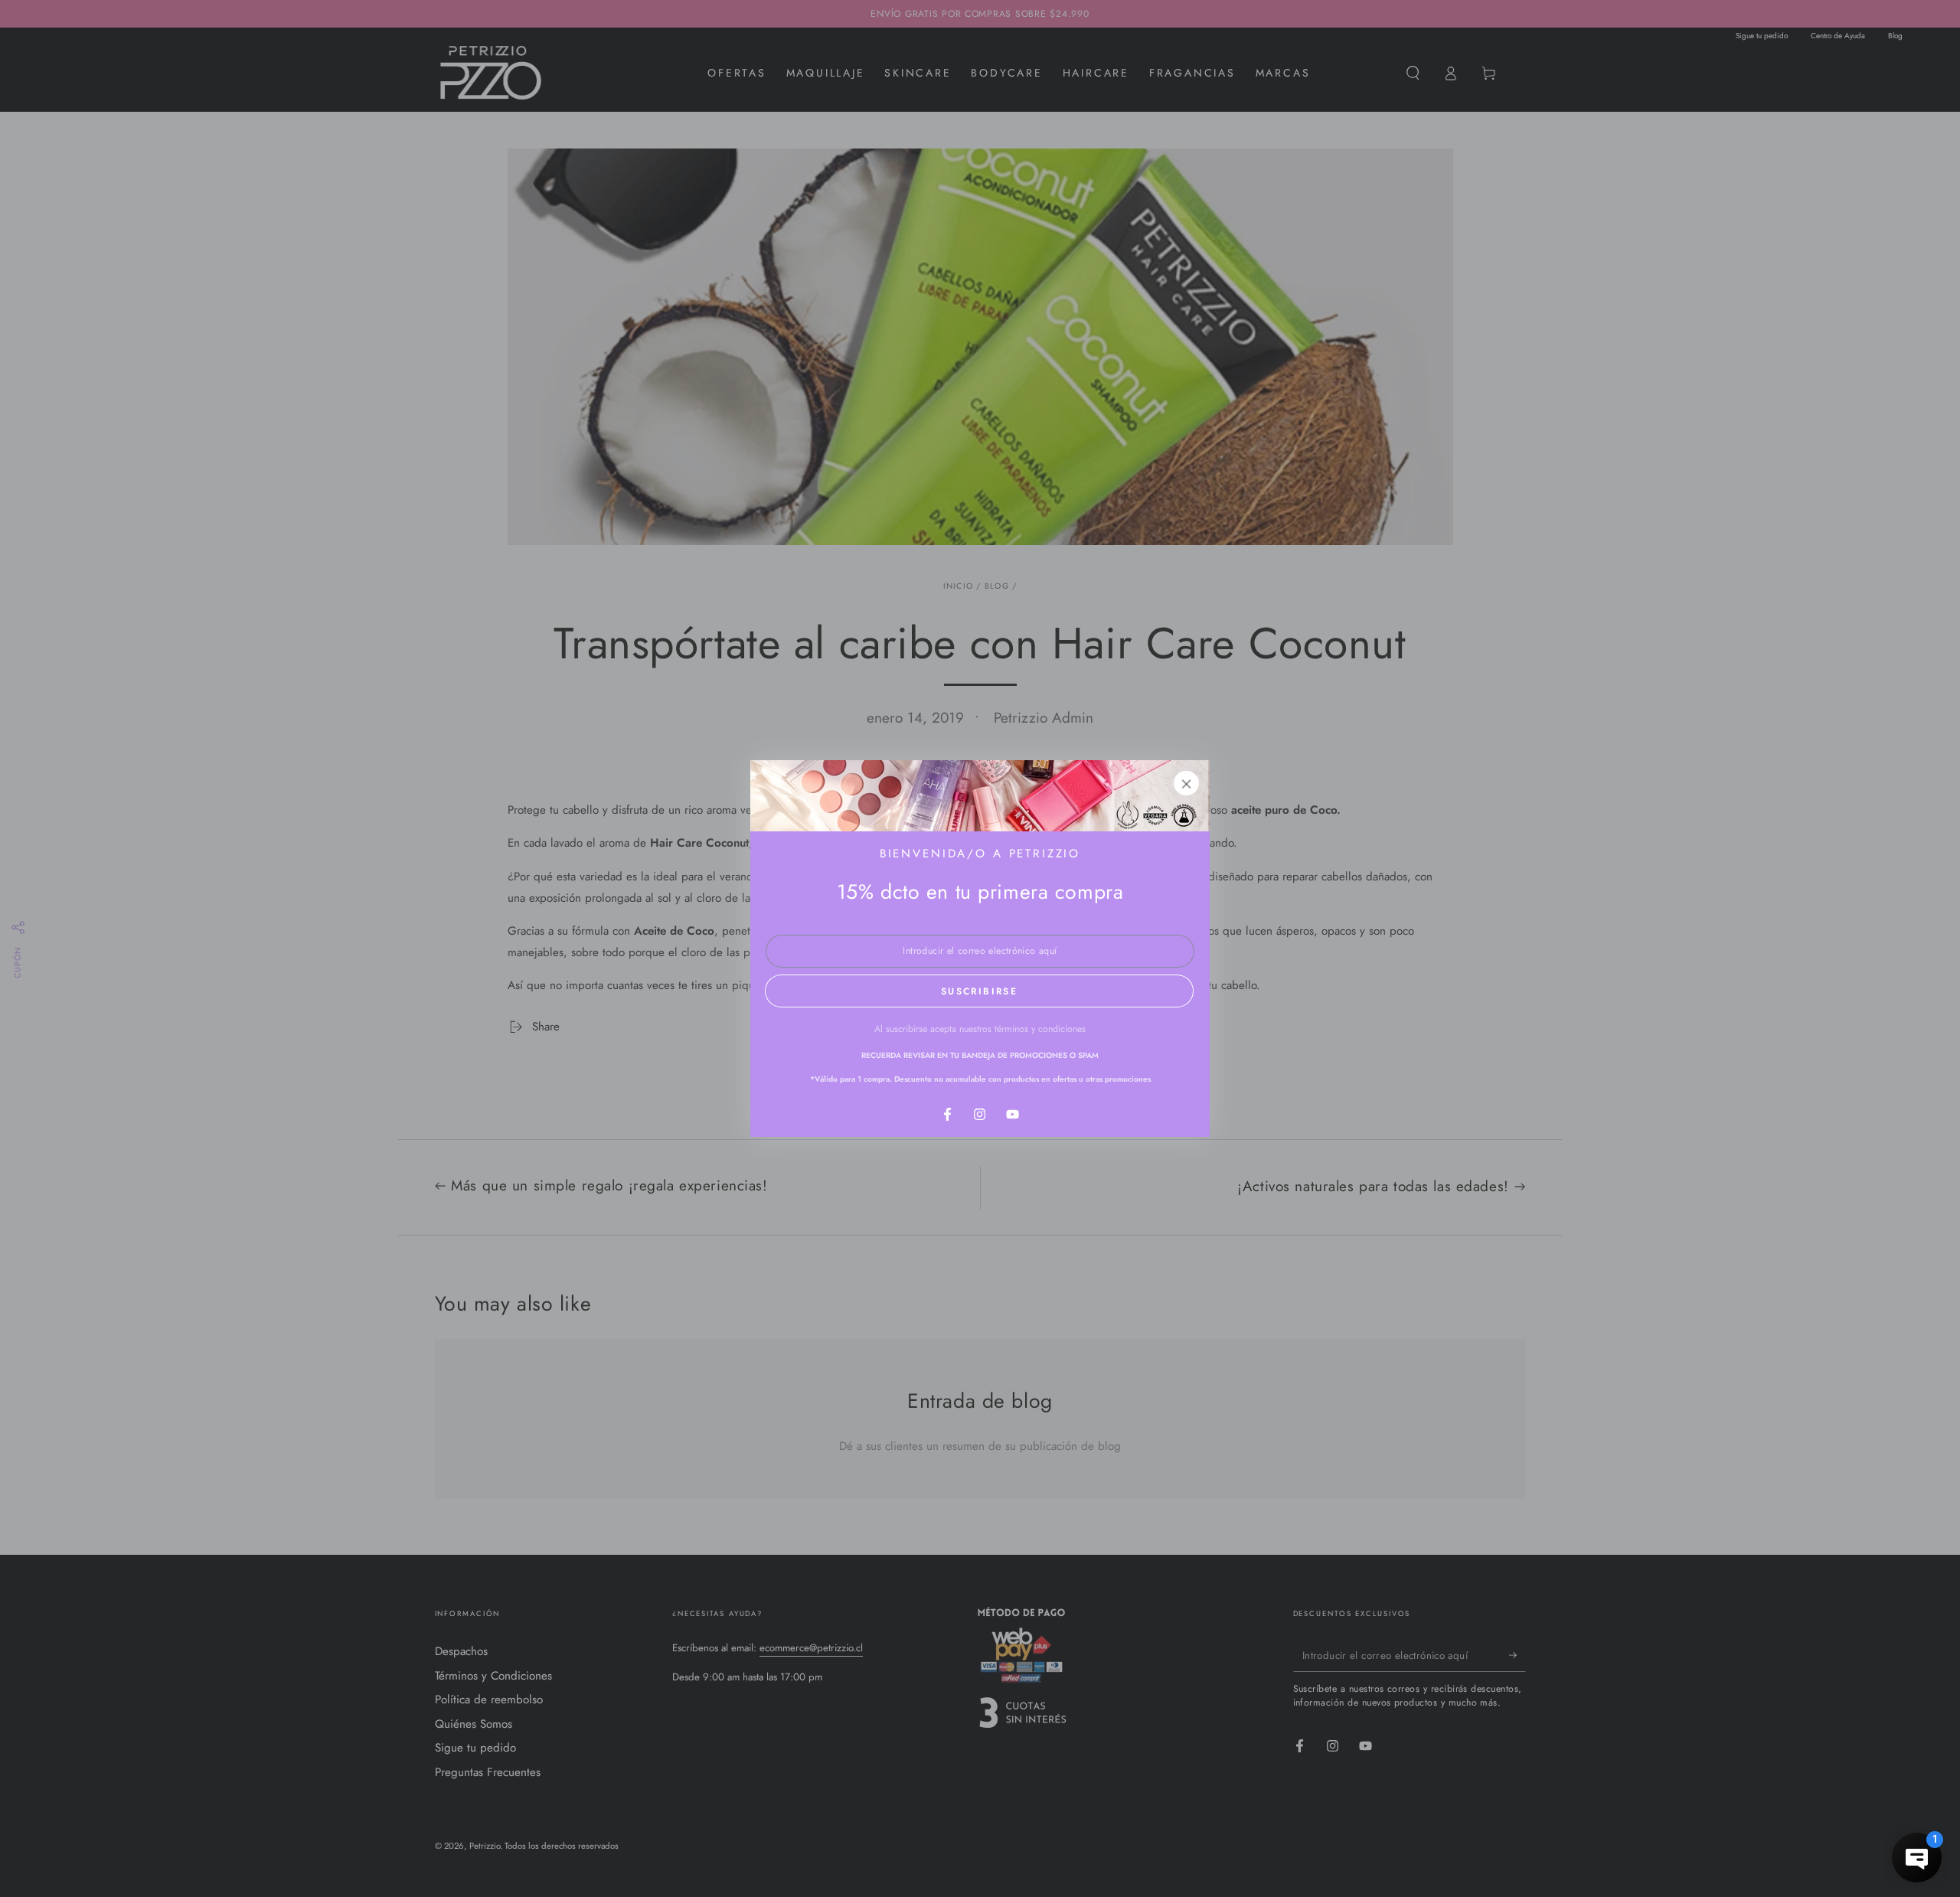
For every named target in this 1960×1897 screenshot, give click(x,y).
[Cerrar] (1187, 783)
